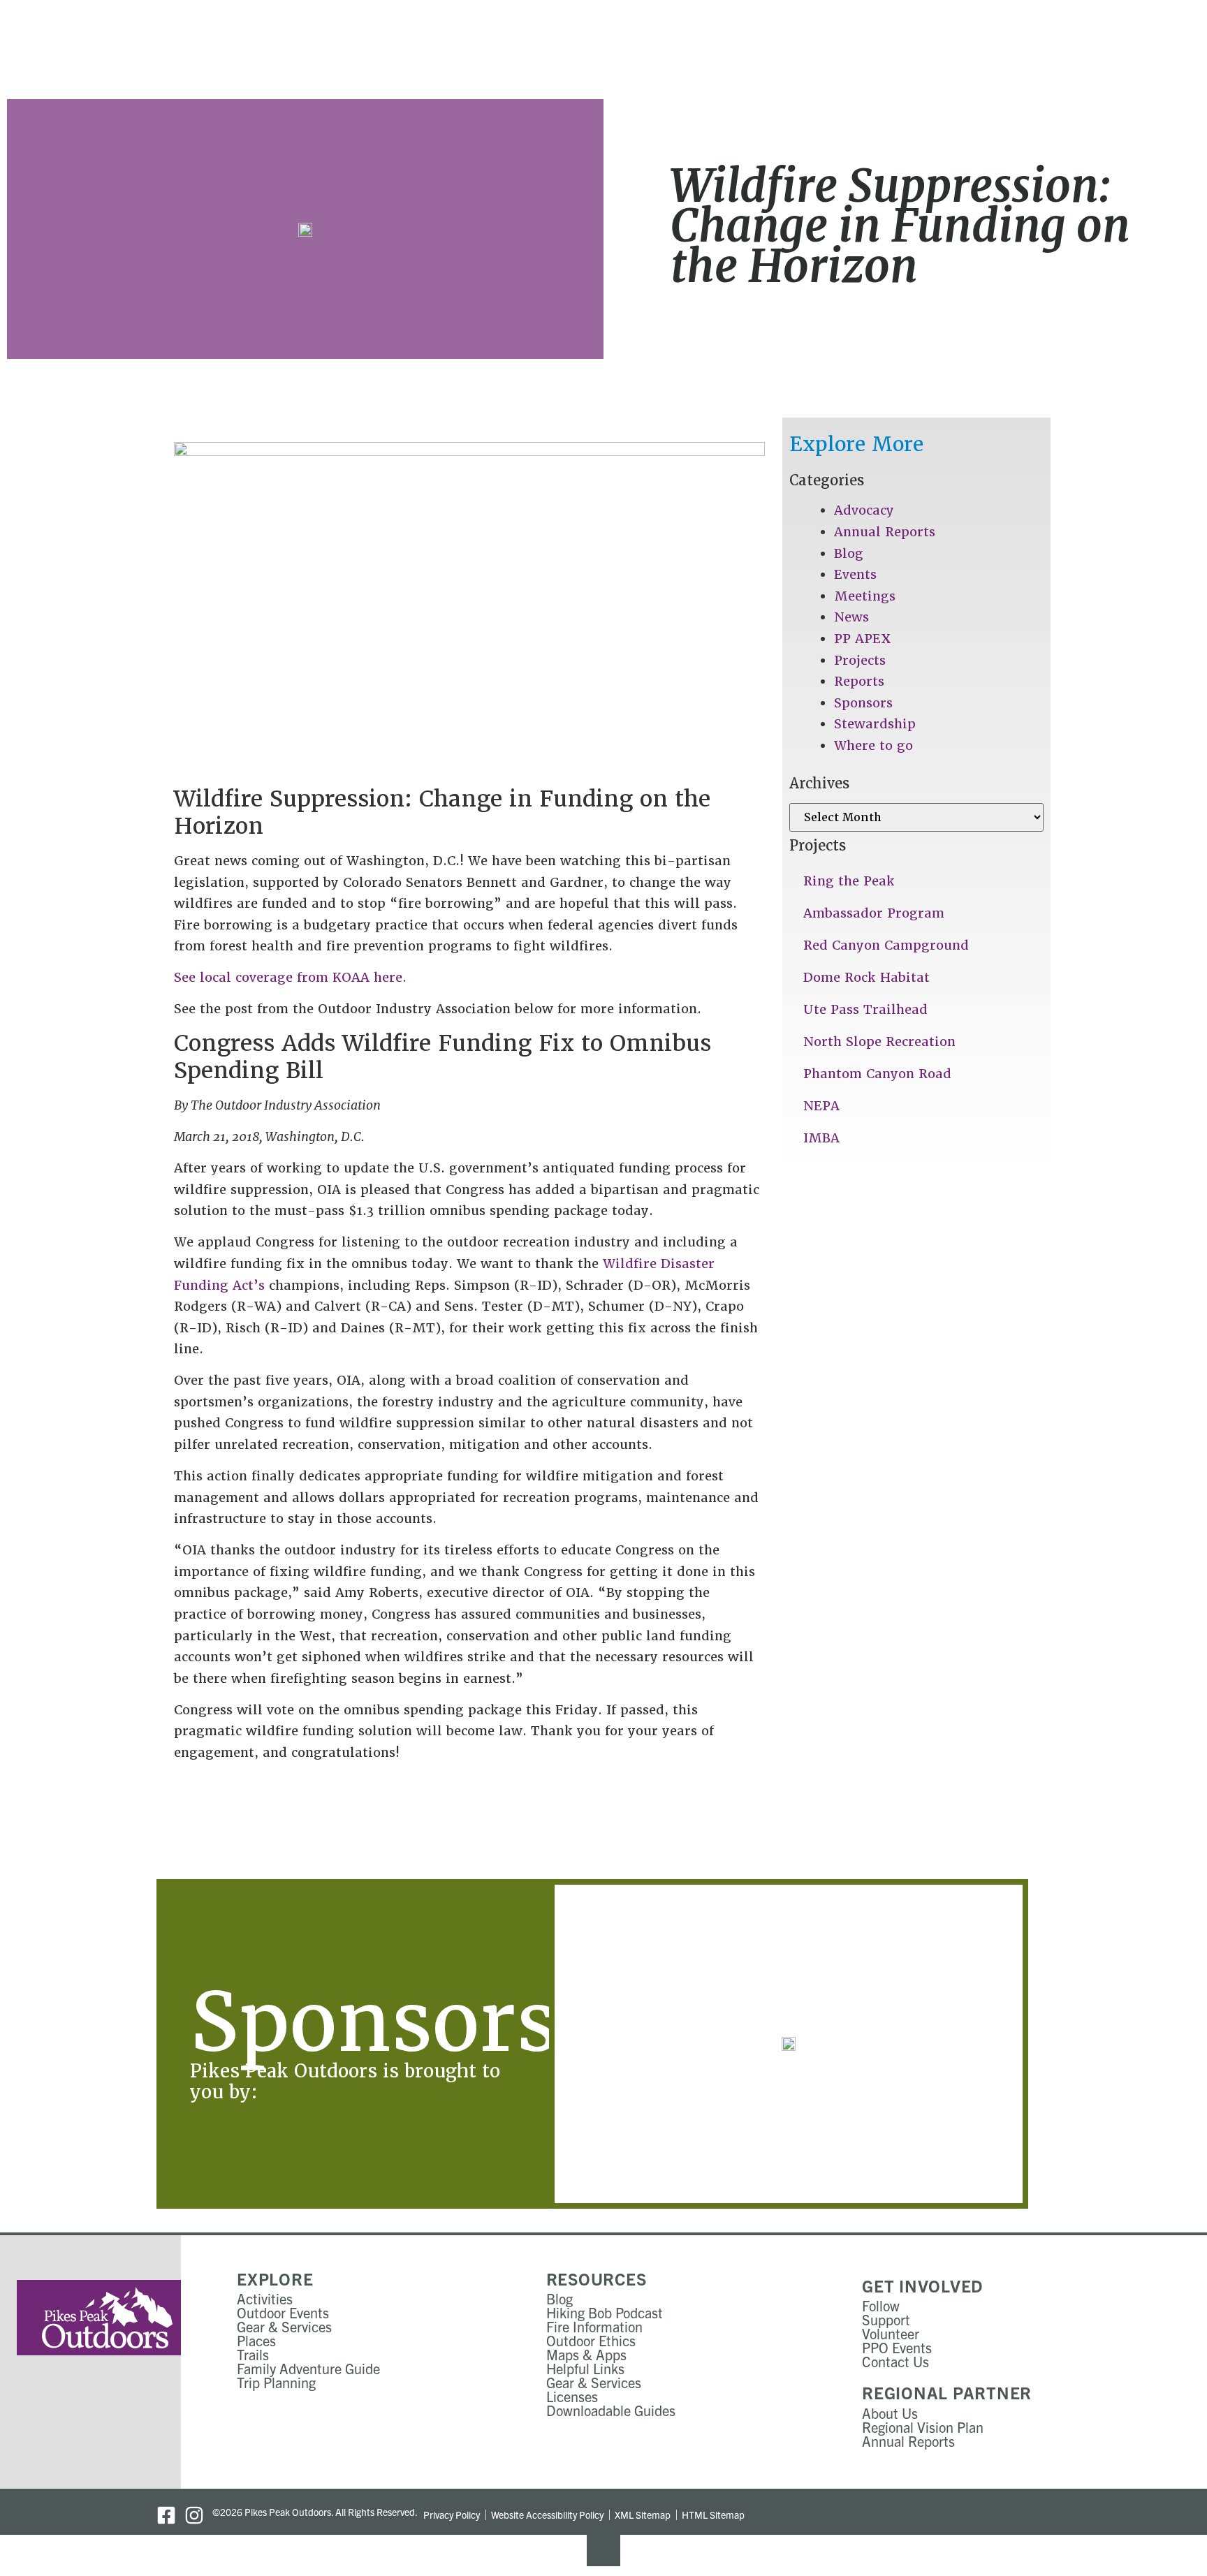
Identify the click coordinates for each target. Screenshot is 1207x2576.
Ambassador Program (874, 913)
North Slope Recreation (879, 1042)
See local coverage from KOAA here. (290, 977)
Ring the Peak (849, 881)
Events (855, 574)
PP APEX (863, 639)
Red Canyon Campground (886, 945)
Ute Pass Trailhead (865, 1009)
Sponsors (863, 703)
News (851, 617)
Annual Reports (885, 532)
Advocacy (864, 510)
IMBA (821, 1138)
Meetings (865, 596)
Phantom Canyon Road (877, 1074)
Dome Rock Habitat (866, 977)
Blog (849, 553)
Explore (275, 2279)
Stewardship (875, 724)
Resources (597, 2279)
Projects (860, 660)
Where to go (873, 745)
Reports (859, 681)
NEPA (821, 1106)
